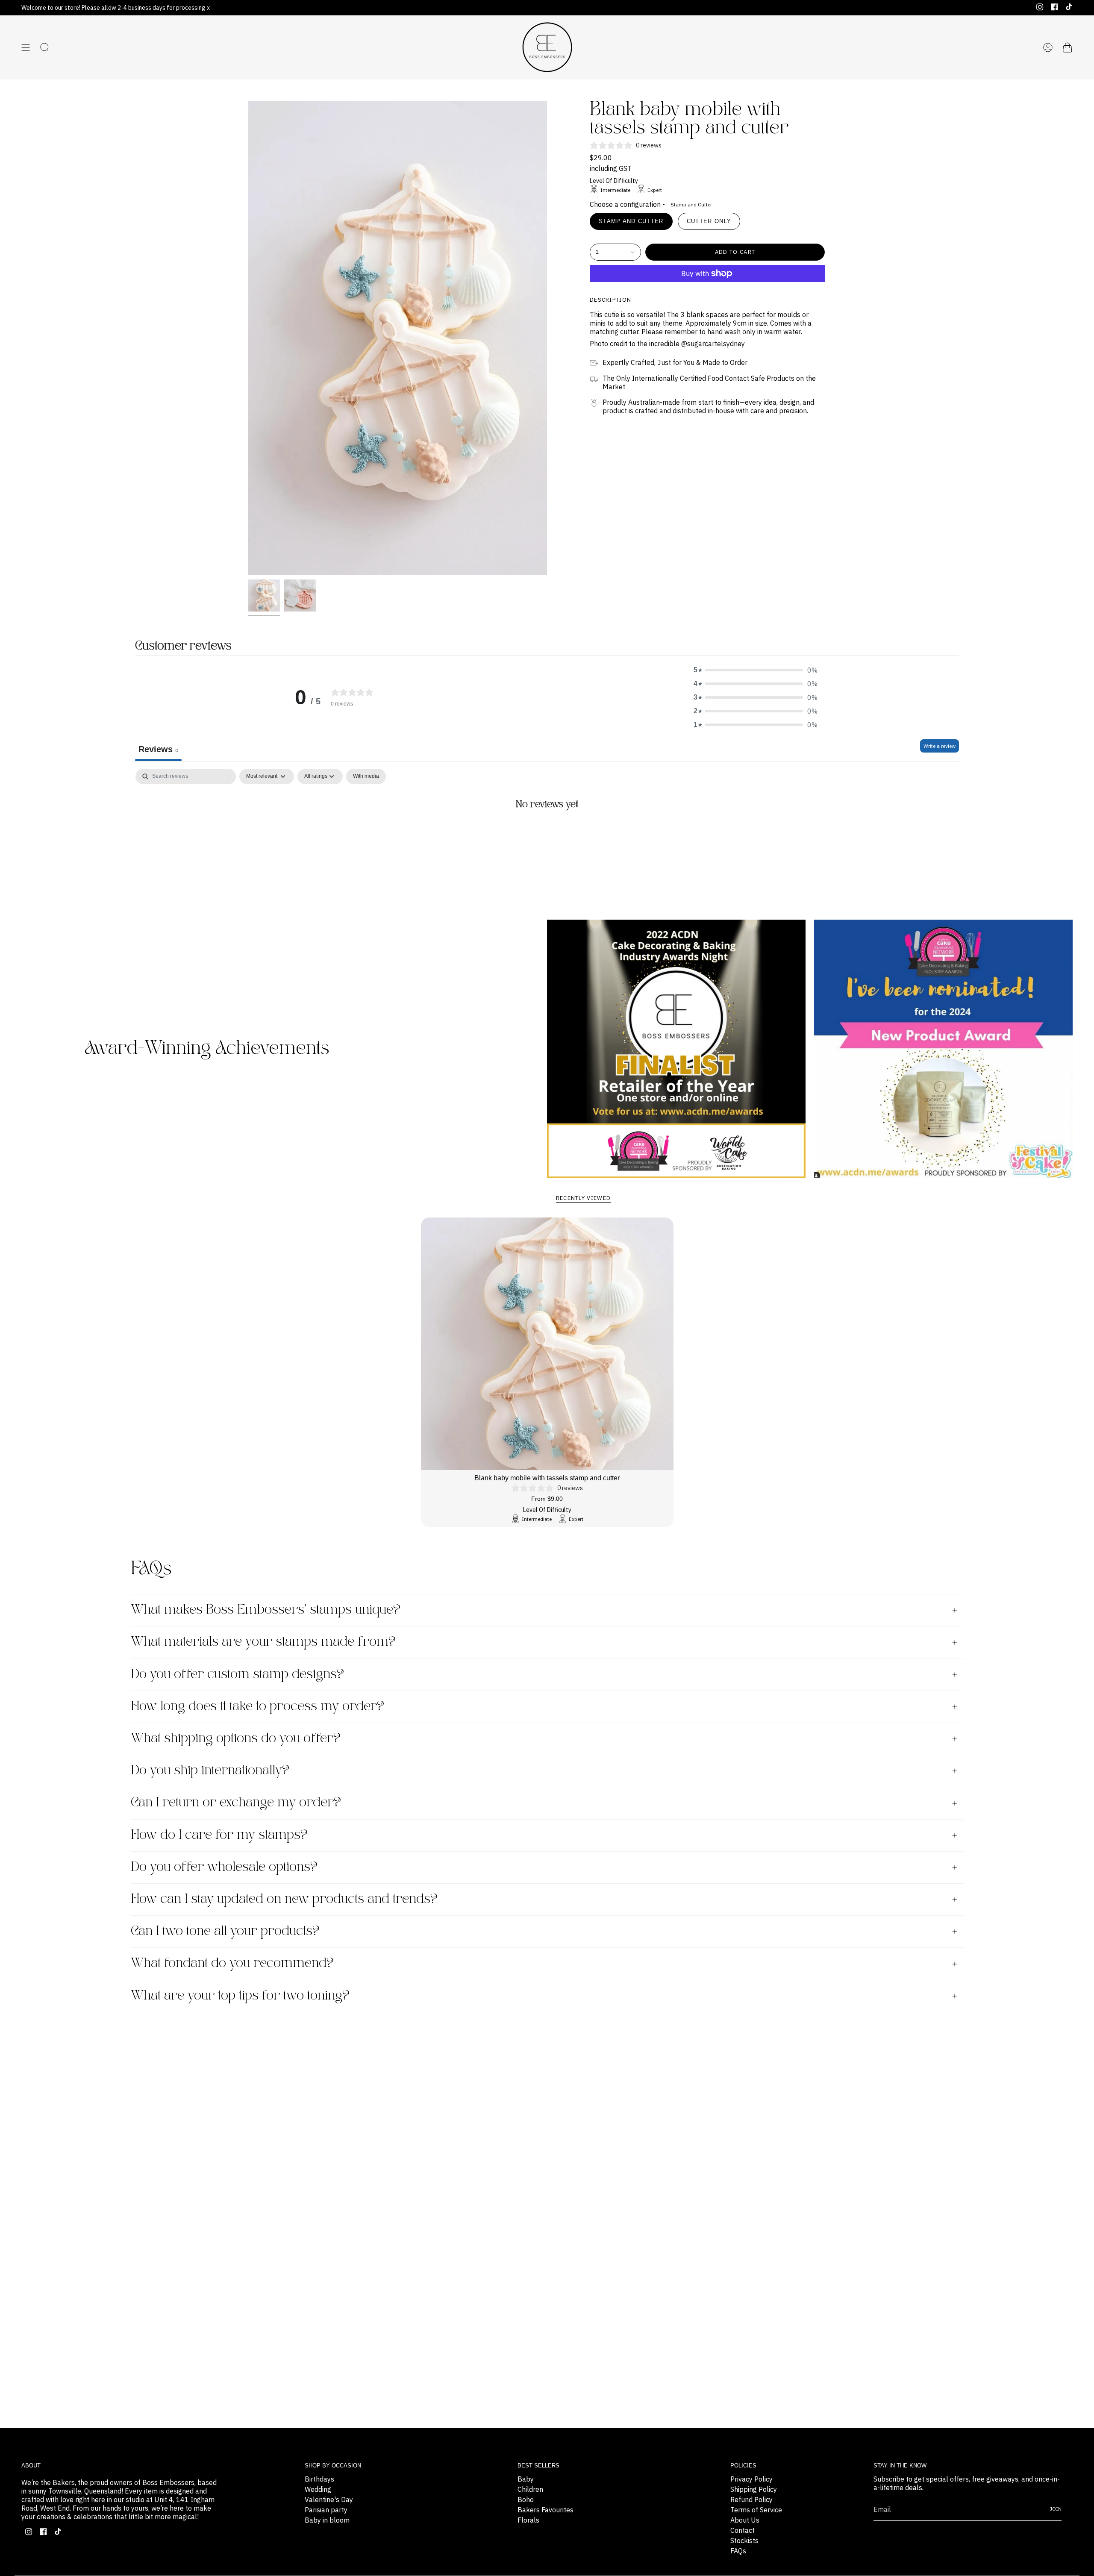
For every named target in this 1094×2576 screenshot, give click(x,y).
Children (530, 2489)
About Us (745, 2520)
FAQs (738, 2551)
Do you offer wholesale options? (224, 1867)
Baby (526, 2479)
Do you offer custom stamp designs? (237, 1675)
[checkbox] (366, 776)
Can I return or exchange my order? (236, 1803)
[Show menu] (26, 47)
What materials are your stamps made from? (263, 1642)
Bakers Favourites (546, 2510)
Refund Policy (751, 2500)
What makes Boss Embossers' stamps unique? (266, 1610)
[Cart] (1068, 47)
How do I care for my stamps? (219, 1835)
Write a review (940, 746)
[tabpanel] (547, 833)
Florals (528, 2520)
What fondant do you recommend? (232, 1963)
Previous (248, 338)
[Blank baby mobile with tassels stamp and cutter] (547, 1344)
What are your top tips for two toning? (240, 1996)
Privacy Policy (751, 2479)
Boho (526, 2500)
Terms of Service (756, 2510)
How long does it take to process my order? (257, 1707)
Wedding (318, 2489)
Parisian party (326, 2510)
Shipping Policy (754, 2489)
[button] (756, 670)
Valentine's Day (329, 2500)
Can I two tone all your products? (225, 1931)
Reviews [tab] (158, 749)
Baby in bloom (327, 2520)
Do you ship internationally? (210, 1771)
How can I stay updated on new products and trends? (284, 1899)
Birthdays (319, 2479)
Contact (743, 2530)
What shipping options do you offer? (236, 1739)
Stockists (744, 2541)
